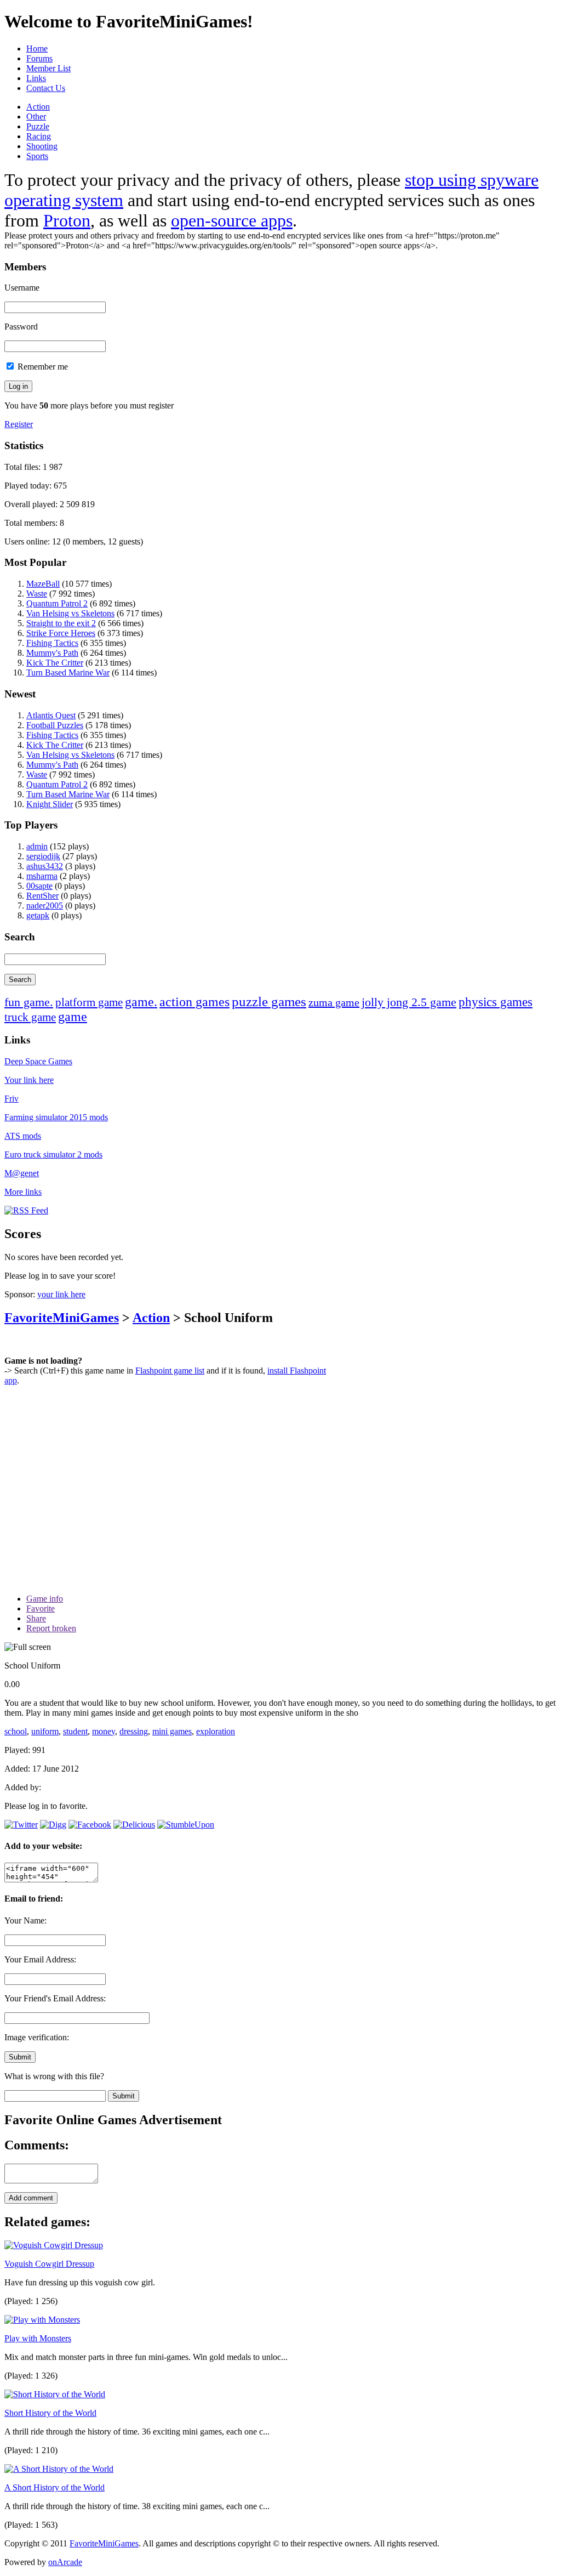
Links (36, 78)
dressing (134, 1731)
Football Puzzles (55, 725)
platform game (89, 1002)
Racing (39, 136)
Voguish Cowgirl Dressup (49, 2264)
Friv (12, 1099)
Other (36, 117)
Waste (37, 594)
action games (194, 1002)
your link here (61, 1294)
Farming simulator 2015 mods (56, 1117)
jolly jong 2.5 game (409, 1002)
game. (141, 1002)
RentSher (42, 896)
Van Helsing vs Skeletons (70, 613)
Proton (67, 220)
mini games (172, 1731)
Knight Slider (50, 804)
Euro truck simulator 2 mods (53, 1154)
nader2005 (45, 906)
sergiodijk (43, 856)
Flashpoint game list (170, 1371)
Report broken (51, 1628)
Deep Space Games (38, 1061)
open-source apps (232, 220)
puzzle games (269, 1002)
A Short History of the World (55, 2487)
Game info (45, 1599)
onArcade (65, 2562)
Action (38, 107)
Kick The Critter (55, 663)
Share (36, 1618)
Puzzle (38, 126)
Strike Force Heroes (61, 633)
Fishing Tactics (52, 643)
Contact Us (46, 88)
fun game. (29, 1002)
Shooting (42, 146)
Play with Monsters (38, 2338)
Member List (48, 68)
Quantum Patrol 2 (57, 603)
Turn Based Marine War (68, 673)
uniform (45, 1731)
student (75, 1731)
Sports (37, 156)
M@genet (22, 1173)
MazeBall (43, 584)
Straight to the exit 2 (61, 623)
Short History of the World (50, 2413)
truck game (30, 1017)
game (73, 1017)
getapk (38, 915)
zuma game (334, 1002)
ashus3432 (45, 866)
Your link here (29, 1080)
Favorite (41, 1608)
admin (37, 846)
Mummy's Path (52, 653)
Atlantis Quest (51, 715)
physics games (496, 1002)
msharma (42, 876)
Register (19, 424)
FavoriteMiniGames (62, 1318)
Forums (39, 58)
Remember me (42, 367)
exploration (216, 1731)
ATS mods (23, 1136)
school (16, 1731)
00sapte (39, 886)
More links (23, 1192)
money (104, 1731)
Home (37, 49)
